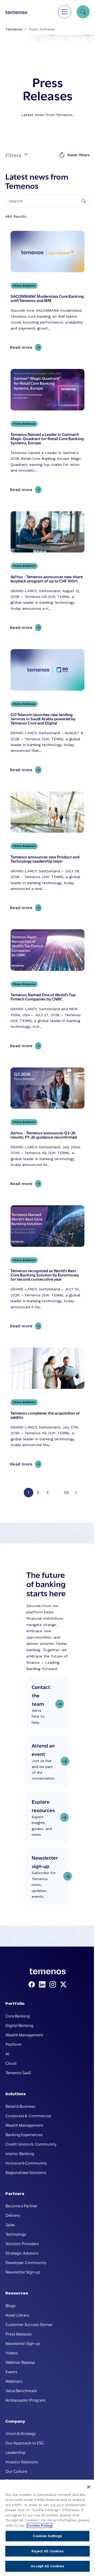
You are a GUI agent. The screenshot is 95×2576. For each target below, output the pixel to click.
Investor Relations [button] (22, 2462)
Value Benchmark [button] (21, 2390)
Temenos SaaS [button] (18, 2072)
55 (66, 1492)
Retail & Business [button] (20, 2106)
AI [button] (7, 2053)
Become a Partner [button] (22, 2205)
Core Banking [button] (18, 2016)
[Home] (16, 12)
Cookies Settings (47, 2536)
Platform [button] (14, 2044)
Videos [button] (12, 2353)
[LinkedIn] (43, 1985)
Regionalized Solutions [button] (26, 2172)
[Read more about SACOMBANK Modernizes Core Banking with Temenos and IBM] (47, 292)
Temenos (14, 29)
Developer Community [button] (26, 2262)
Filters (14, 155)
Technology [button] (16, 2234)
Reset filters (79, 155)
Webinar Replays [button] (20, 2362)
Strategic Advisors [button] (22, 2253)
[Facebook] (33, 1985)
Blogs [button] (11, 2305)
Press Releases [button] (19, 2334)
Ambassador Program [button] (25, 2400)
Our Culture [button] (16, 2471)
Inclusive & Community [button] (26, 2163)
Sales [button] (10, 2224)
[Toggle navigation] (65, 12)
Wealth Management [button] (24, 2035)
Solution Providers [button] (22, 2243)
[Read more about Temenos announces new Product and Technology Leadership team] (47, 853)
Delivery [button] (13, 2215)
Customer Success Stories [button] (29, 2324)
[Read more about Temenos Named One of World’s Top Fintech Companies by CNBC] (47, 990)
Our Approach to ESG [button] (25, 2443)
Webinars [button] (14, 2381)
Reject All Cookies (47, 2551)
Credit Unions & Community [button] (31, 2144)
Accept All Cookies (47, 2566)
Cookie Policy (39, 2525)
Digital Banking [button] (19, 2025)
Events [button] (11, 2371)
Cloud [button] (11, 2063)
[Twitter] (63, 1985)
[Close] (89, 2487)
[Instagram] (54, 1985)
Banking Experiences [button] (24, 2134)
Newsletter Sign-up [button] (23, 2272)
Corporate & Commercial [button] (28, 2115)
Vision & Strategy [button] (21, 2433)
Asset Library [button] (17, 2315)
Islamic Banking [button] (20, 2153)
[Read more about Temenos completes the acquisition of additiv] (47, 1409)
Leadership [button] (15, 2452)
